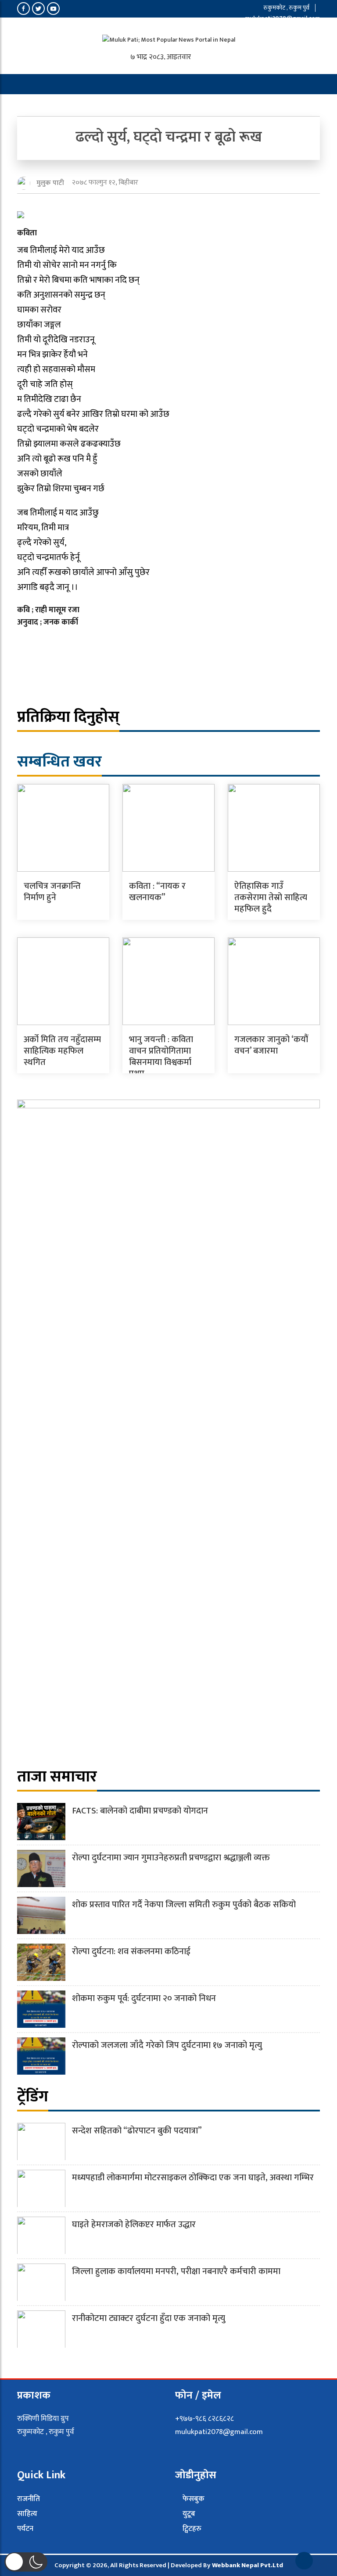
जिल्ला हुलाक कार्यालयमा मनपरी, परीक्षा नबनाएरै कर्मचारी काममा (176, 2271)
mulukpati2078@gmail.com (282, 18)
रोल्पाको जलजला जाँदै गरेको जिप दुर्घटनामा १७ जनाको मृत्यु (167, 2045)
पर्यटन (25, 2529)
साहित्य (27, 2514)
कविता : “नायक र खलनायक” (157, 892)
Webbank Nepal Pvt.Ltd (247, 2565)
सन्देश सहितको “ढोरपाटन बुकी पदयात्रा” (137, 2131)
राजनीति (29, 2499)
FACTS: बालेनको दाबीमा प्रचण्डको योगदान (140, 1811)
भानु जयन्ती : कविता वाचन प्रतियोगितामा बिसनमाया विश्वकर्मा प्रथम (161, 1057)
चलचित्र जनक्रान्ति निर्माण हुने (52, 892)
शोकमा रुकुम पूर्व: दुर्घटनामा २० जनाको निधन (144, 1998)
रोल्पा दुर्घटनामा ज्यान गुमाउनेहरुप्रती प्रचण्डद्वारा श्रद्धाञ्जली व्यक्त (171, 1858)
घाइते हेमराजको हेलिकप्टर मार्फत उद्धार (134, 2225)
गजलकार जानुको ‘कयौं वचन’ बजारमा (271, 1045)
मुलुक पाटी (50, 183)
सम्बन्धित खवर (59, 762)
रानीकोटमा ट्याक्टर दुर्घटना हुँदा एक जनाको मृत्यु (149, 2318)
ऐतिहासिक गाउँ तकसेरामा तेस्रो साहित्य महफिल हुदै (271, 898)
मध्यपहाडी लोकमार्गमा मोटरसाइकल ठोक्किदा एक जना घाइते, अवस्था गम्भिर (193, 2178)
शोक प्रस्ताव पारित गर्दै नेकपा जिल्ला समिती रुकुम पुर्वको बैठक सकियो (184, 1905)
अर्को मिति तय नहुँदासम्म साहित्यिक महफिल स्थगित (62, 1051)
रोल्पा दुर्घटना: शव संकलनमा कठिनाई (131, 1952)
